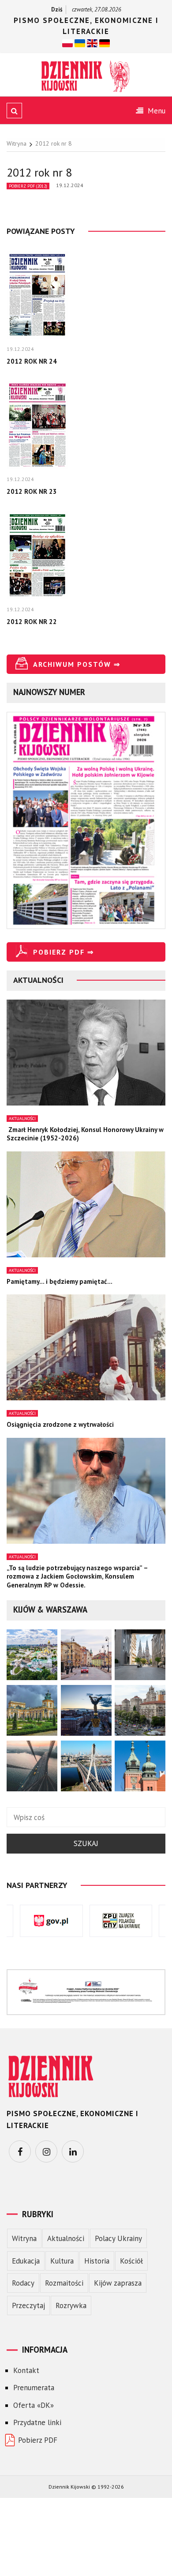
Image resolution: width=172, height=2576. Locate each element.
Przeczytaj (28, 2305)
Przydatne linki (37, 2422)
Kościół (131, 2261)
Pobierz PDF (38, 2440)
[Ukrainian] (80, 43)
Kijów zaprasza (118, 2283)
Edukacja (26, 2261)
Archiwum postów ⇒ (77, 664)
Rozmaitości (64, 2283)
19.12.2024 (70, 185)
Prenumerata (34, 2388)
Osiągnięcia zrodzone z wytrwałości (60, 1424)
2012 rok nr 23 (32, 491)
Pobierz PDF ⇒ (64, 952)
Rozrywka (71, 2305)
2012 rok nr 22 (32, 622)
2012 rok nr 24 (32, 361)
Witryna (24, 2238)
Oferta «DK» (34, 2405)
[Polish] (67, 43)
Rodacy (23, 2283)
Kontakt (26, 2370)
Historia (97, 2261)
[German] (105, 43)
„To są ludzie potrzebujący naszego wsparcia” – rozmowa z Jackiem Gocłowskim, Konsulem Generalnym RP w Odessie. (77, 1576)
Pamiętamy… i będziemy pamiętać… (60, 1281)
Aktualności (22, 1119)
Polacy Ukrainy (118, 2238)
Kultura (62, 2261)
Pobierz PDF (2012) (28, 186)
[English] (92, 43)
